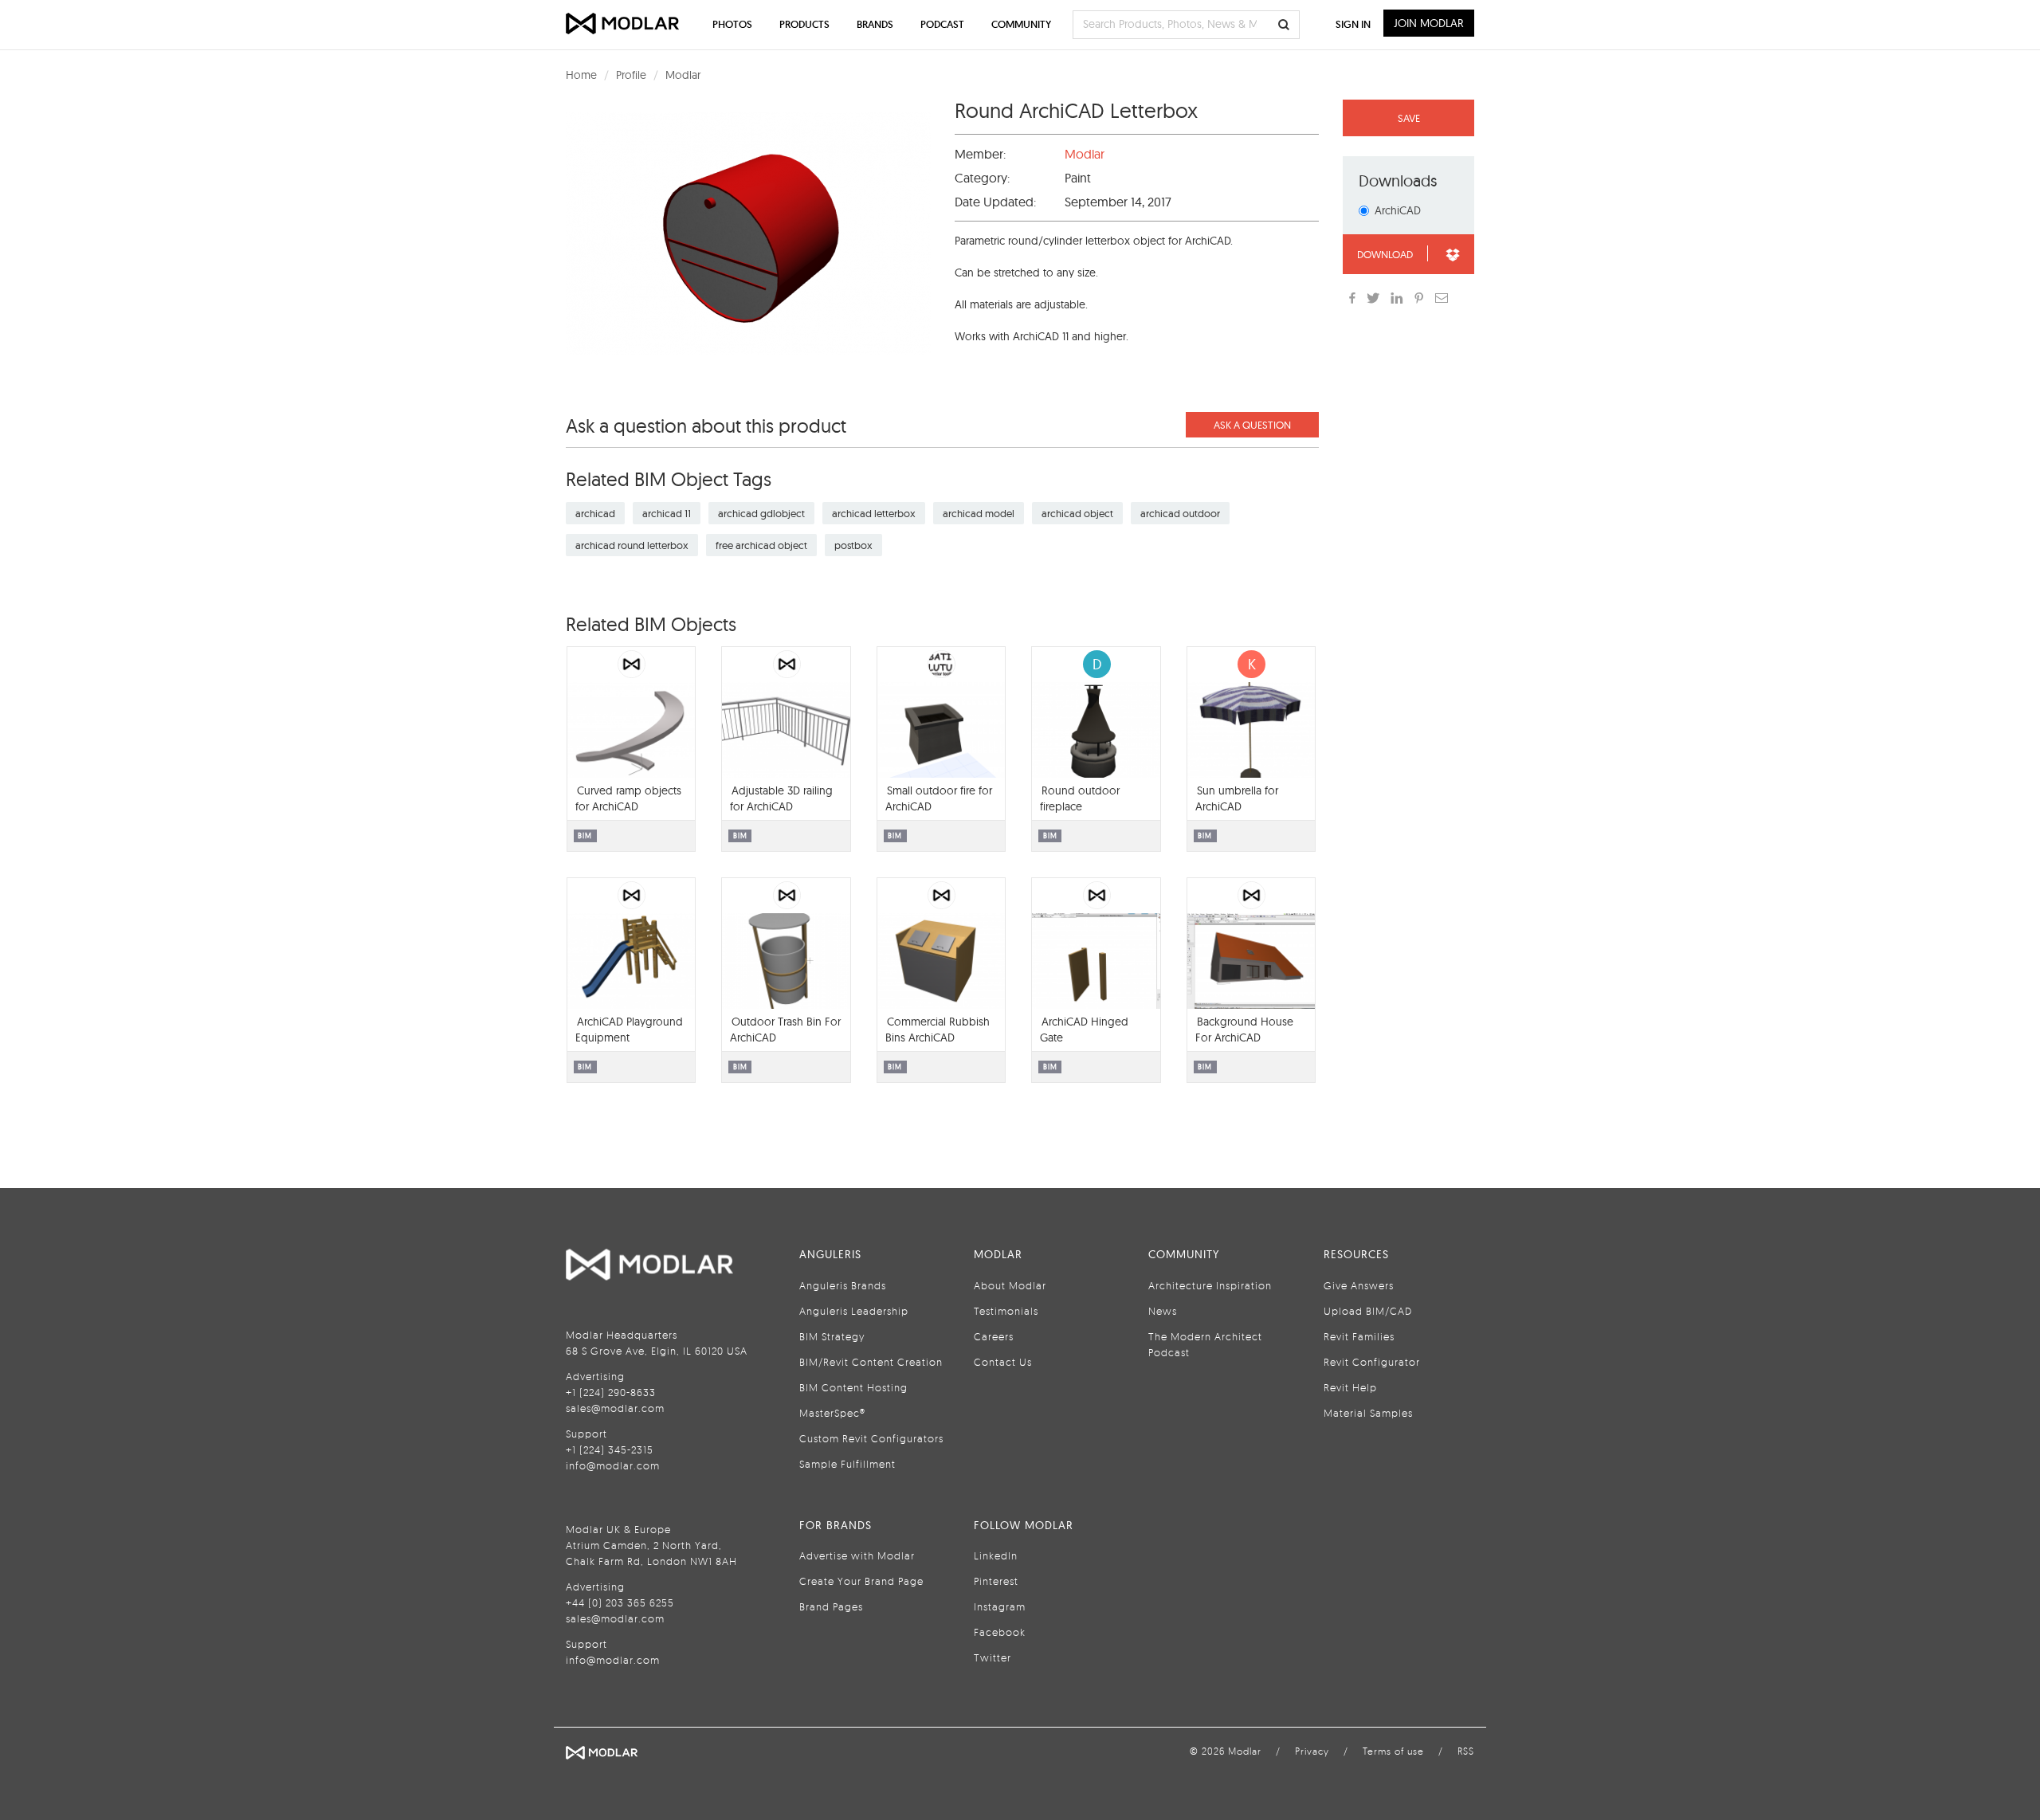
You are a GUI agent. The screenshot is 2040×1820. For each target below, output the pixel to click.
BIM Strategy (832, 1336)
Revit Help (1350, 1387)
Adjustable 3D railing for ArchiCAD (781, 798)
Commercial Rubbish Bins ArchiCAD (938, 1030)
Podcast (942, 24)
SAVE (1409, 118)
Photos (732, 24)
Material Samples (1368, 1413)
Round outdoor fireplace (1080, 798)
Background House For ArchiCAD (1244, 1030)
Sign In (1353, 24)
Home (581, 75)
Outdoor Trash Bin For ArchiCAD (785, 1030)
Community (1021, 24)
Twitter (993, 1657)
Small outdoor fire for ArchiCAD (939, 798)
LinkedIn (996, 1555)
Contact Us (1003, 1362)
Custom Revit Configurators (871, 1438)
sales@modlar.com (615, 1408)
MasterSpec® (832, 1413)
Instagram (1000, 1606)
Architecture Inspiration (1210, 1285)
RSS (1466, 1751)
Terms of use (1393, 1751)
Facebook (1000, 1632)
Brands (875, 24)
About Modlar (1010, 1285)
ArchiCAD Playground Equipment (629, 1030)
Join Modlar (1429, 23)
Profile (631, 75)
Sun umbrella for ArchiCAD (1237, 798)
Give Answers (1359, 1285)
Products (804, 24)
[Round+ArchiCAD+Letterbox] (1419, 298)
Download (1385, 254)
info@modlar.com (613, 1465)
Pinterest (996, 1581)
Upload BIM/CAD (1368, 1311)
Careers (994, 1336)
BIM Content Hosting (853, 1387)
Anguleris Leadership (854, 1311)
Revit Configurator (1372, 1362)
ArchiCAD (1398, 210)
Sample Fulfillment (847, 1464)
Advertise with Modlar (857, 1555)
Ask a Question (1252, 425)
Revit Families (1359, 1336)
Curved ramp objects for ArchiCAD (628, 798)
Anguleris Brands (843, 1285)
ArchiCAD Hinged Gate (1084, 1030)
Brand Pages (831, 1606)
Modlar (683, 75)
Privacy (1312, 1751)
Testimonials (1006, 1311)
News (1163, 1311)
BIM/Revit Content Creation (871, 1362)
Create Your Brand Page (861, 1581)
